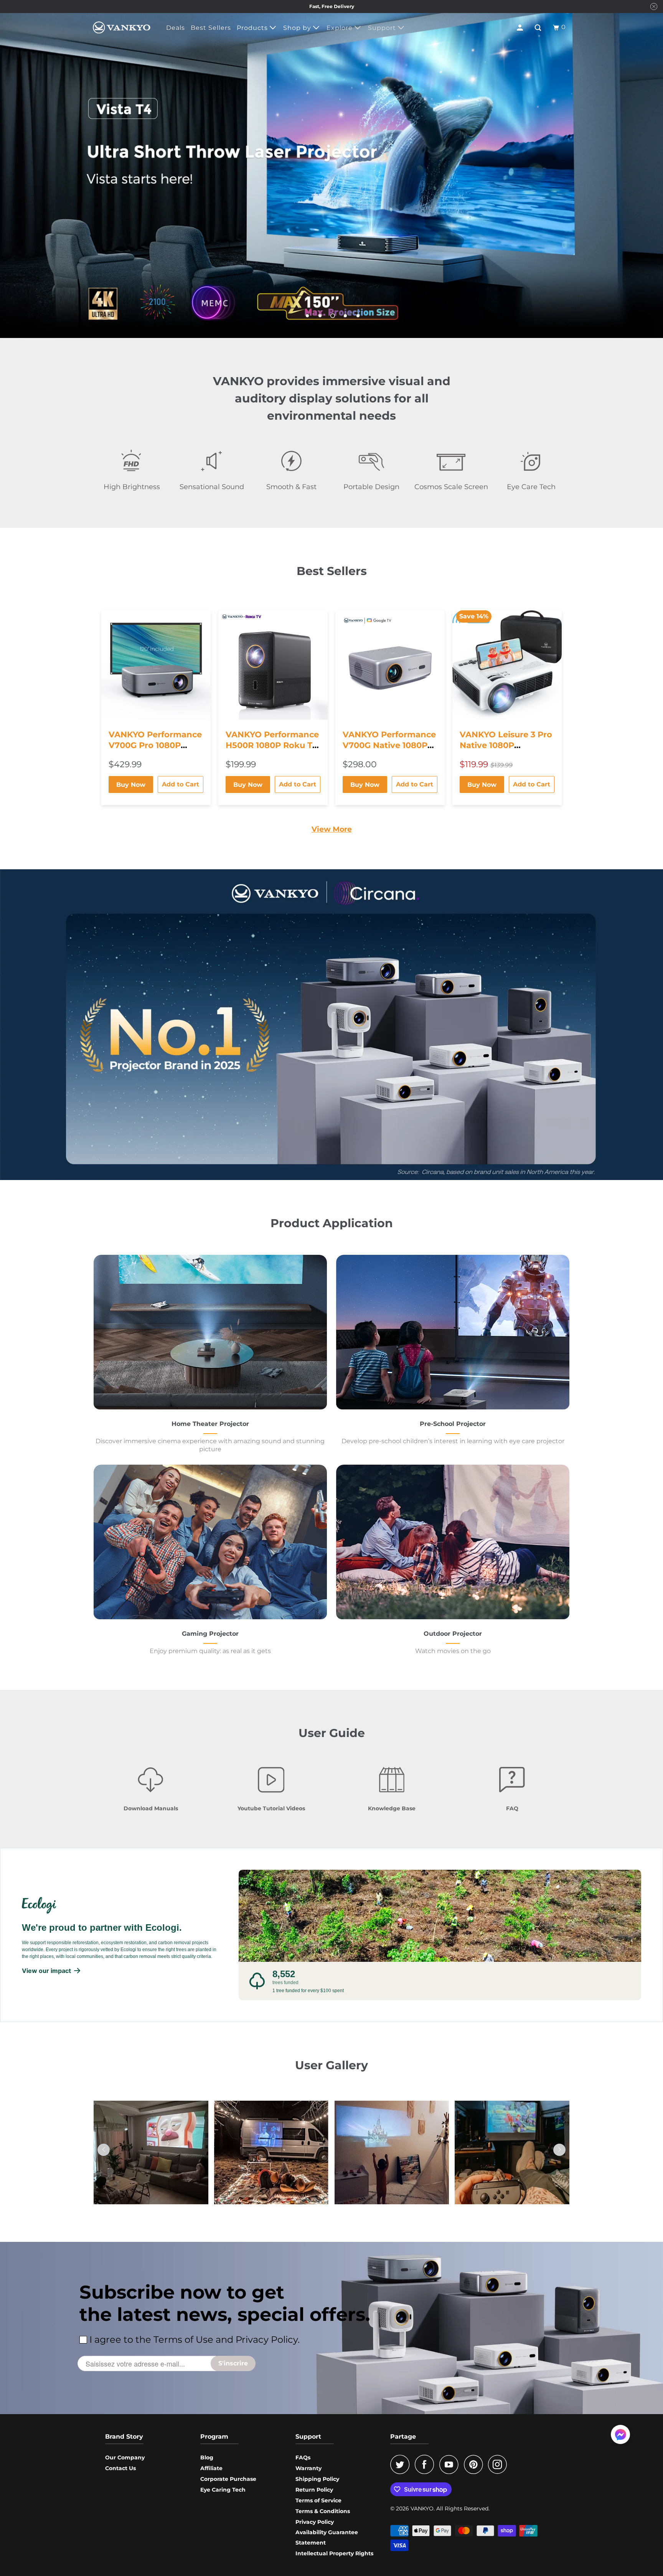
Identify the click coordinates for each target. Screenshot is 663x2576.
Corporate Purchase (228, 2479)
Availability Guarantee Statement (327, 2537)
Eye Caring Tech (223, 2490)
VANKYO (422, 2508)
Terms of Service (318, 2500)
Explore (341, 28)
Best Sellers (211, 28)
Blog (207, 2457)
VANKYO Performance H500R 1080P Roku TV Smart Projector (272, 745)
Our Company (125, 2457)
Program (214, 2437)
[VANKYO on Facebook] (426, 2464)
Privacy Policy (315, 2522)
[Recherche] (539, 28)
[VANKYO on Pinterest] (475, 2464)
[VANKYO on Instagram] (500, 2464)
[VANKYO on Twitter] (402, 2464)
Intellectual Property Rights (334, 2553)
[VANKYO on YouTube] (451, 2464)
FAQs (303, 2457)
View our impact (46, 1971)
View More (332, 829)
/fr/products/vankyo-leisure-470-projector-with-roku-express (331, 171)
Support (383, 28)
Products (253, 28)
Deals (176, 28)
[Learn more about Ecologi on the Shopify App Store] (123, 1905)
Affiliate (211, 2468)
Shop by (298, 28)
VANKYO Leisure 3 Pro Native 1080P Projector (506, 745)
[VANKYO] (122, 27)
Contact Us (120, 2468)
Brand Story (124, 2437)
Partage (403, 2437)
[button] (559, 2150)
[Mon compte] (521, 28)
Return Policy (314, 2490)
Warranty (308, 2468)
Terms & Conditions (323, 2511)
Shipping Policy (317, 2479)
